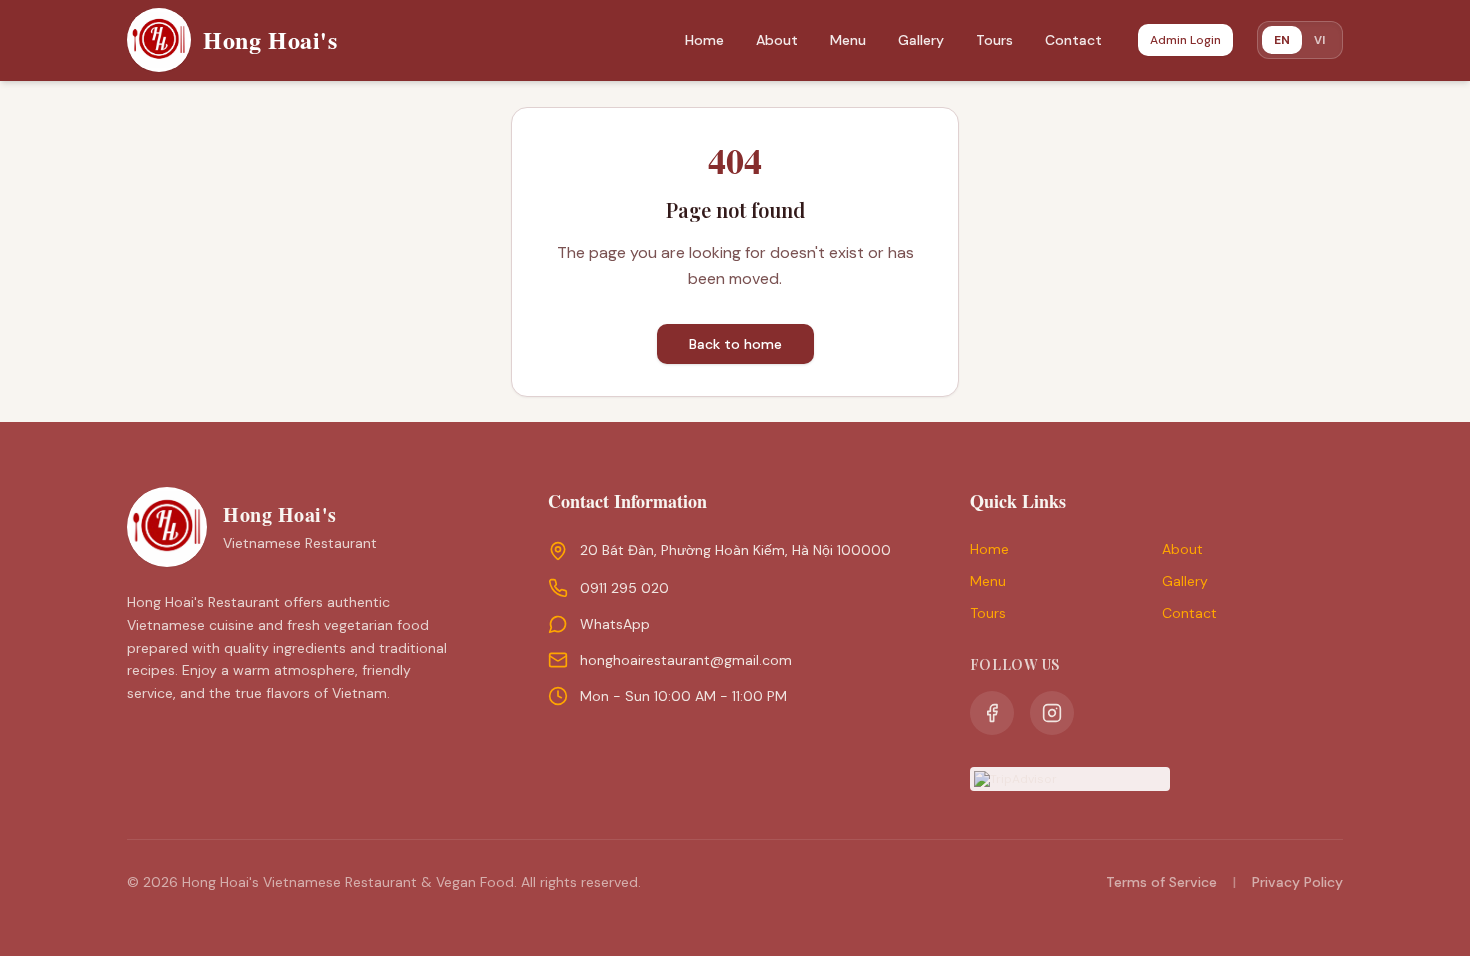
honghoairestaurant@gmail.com (686, 660)
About (777, 40)
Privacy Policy (1297, 882)
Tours (994, 40)
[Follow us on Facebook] (992, 713)
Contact (1073, 40)
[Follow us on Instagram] (1052, 713)
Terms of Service (1161, 882)
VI (1319, 39)
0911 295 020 (624, 588)
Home (704, 40)
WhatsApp (615, 624)
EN (1282, 40)
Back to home (735, 344)
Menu (848, 40)
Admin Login (1185, 40)
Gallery (921, 40)
